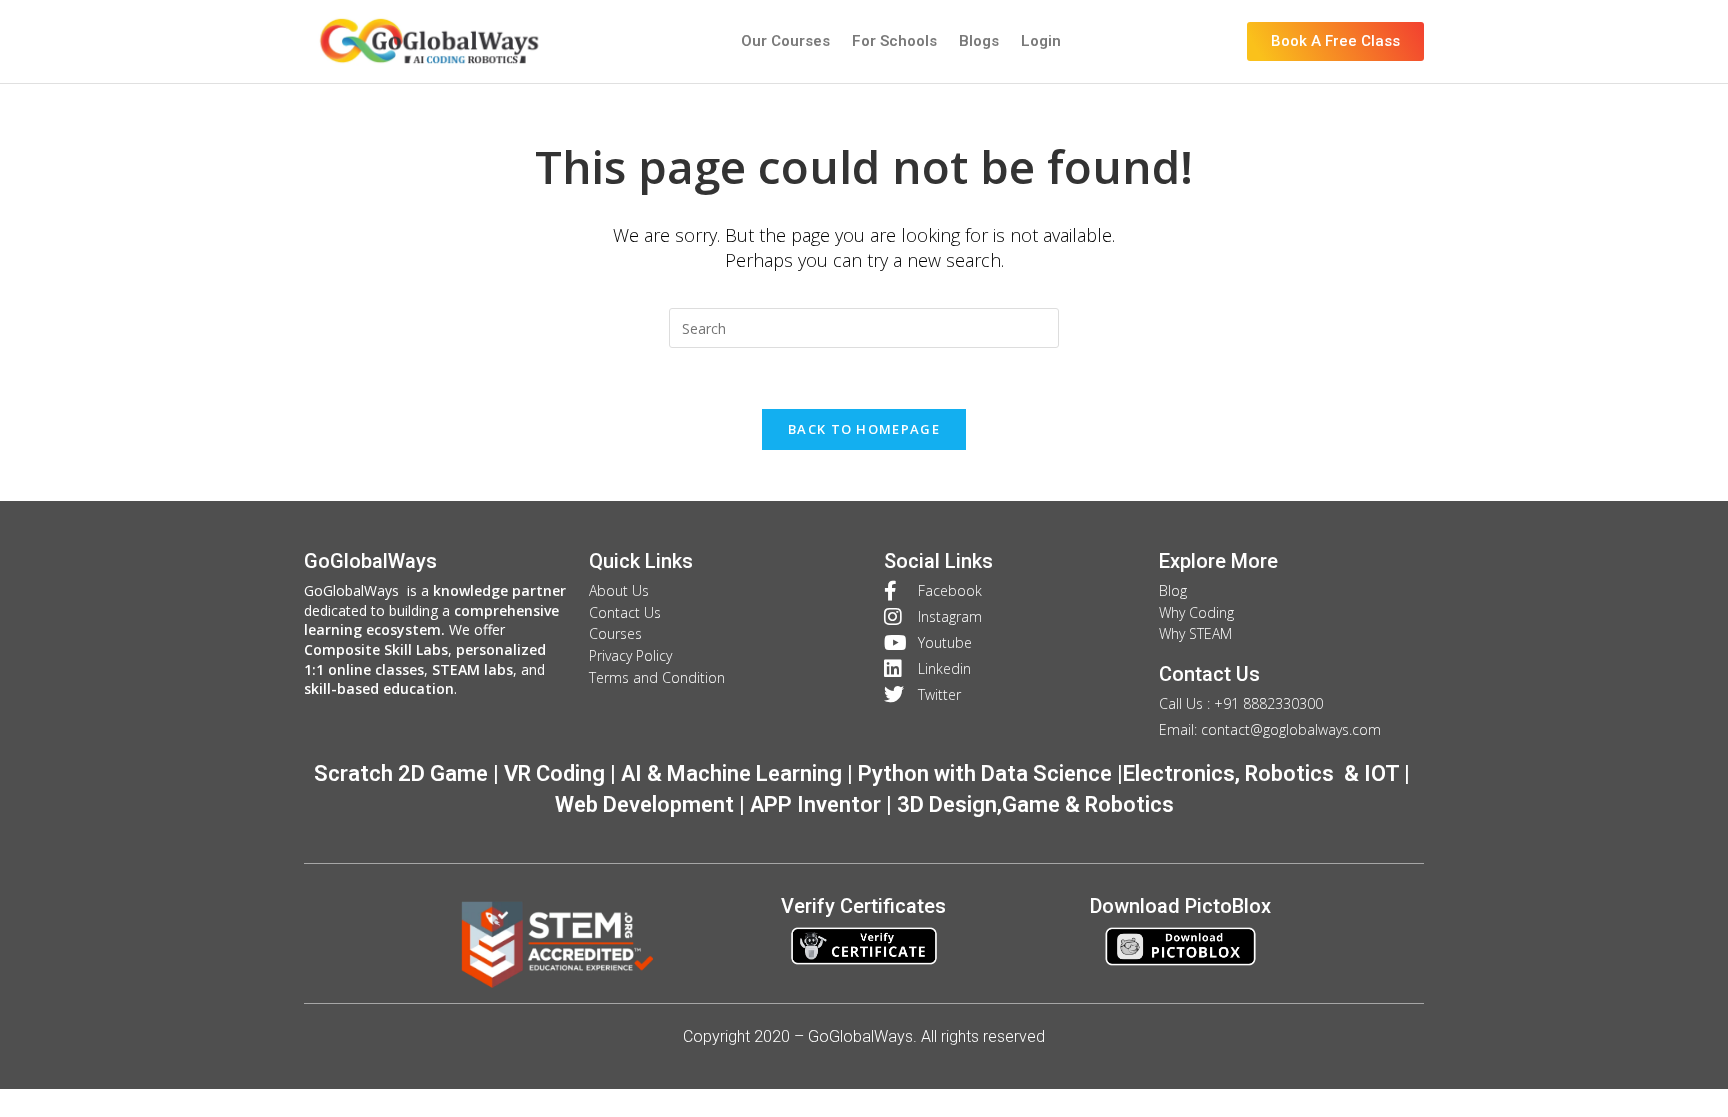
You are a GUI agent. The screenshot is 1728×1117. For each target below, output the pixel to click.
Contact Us (1209, 674)
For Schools (894, 41)
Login (1041, 41)
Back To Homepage (864, 429)
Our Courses (785, 41)
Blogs (979, 41)
